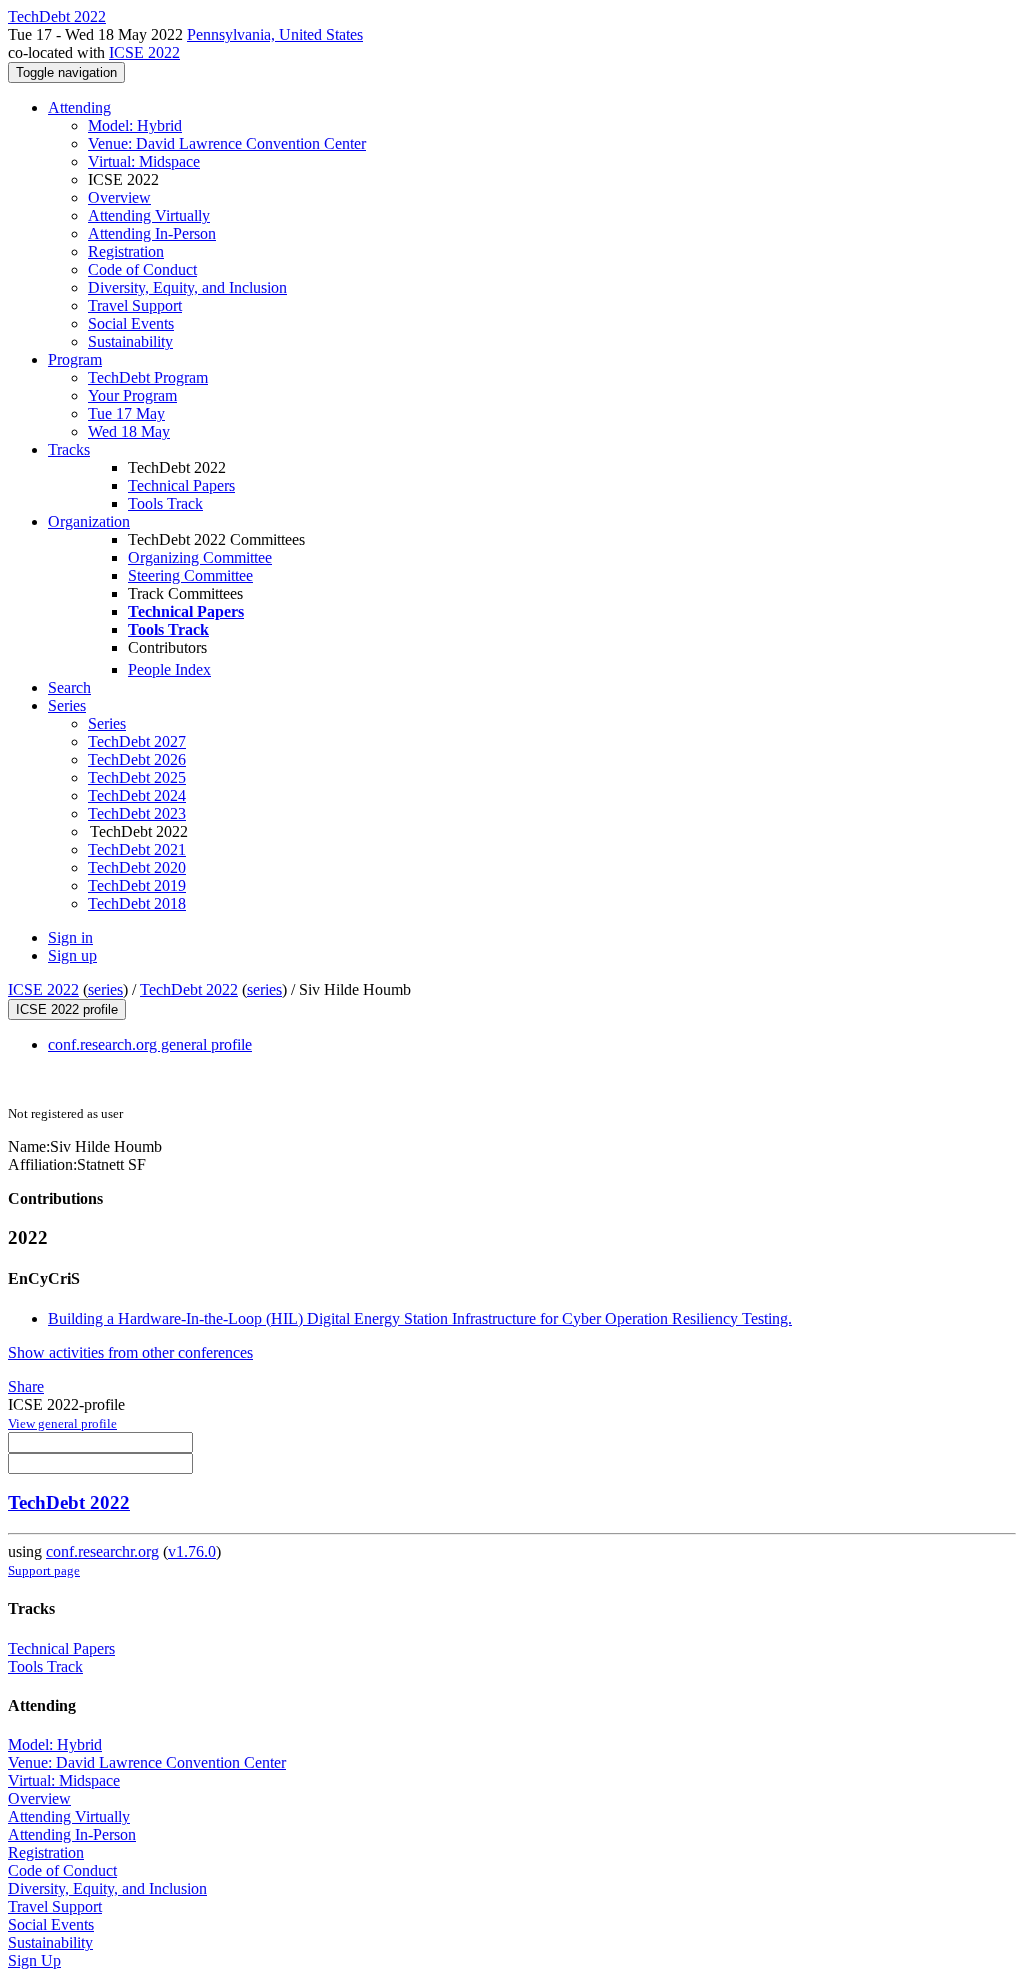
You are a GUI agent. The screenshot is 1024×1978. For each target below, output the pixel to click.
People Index (169, 669)
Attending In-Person (152, 233)
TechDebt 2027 (137, 741)
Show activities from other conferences (130, 1352)
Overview (119, 197)
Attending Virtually (149, 215)
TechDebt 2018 (137, 903)
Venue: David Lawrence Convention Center (227, 143)
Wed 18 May (129, 431)
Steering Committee (190, 575)
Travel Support (135, 305)
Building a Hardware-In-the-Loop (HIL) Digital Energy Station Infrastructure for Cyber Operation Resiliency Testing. (420, 1318)
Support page (44, 1570)
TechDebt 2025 (137, 777)
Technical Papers (181, 485)
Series (107, 723)
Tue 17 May (126, 413)
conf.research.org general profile (150, 1044)
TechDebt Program (148, 377)
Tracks (69, 449)
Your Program (132, 395)
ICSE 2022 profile (67, 1009)
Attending (79, 107)
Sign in (70, 937)
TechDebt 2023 (137, 813)
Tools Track (165, 503)
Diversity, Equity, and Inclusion (187, 287)
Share (26, 1386)
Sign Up (34, 1960)
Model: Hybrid (135, 125)
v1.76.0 (192, 1551)
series (105, 989)
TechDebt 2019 (137, 885)
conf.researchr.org (102, 1551)
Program (75, 359)
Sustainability (130, 341)
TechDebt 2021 (137, 849)
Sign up (72, 955)
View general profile (62, 1423)
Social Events (131, 323)
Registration (126, 251)
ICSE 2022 (144, 52)
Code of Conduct (142, 269)
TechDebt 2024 (137, 795)
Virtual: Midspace (144, 161)
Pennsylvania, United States (275, 34)
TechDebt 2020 (137, 867)
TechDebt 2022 (189, 989)
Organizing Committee (200, 557)
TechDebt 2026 (137, 759)
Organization (89, 521)
